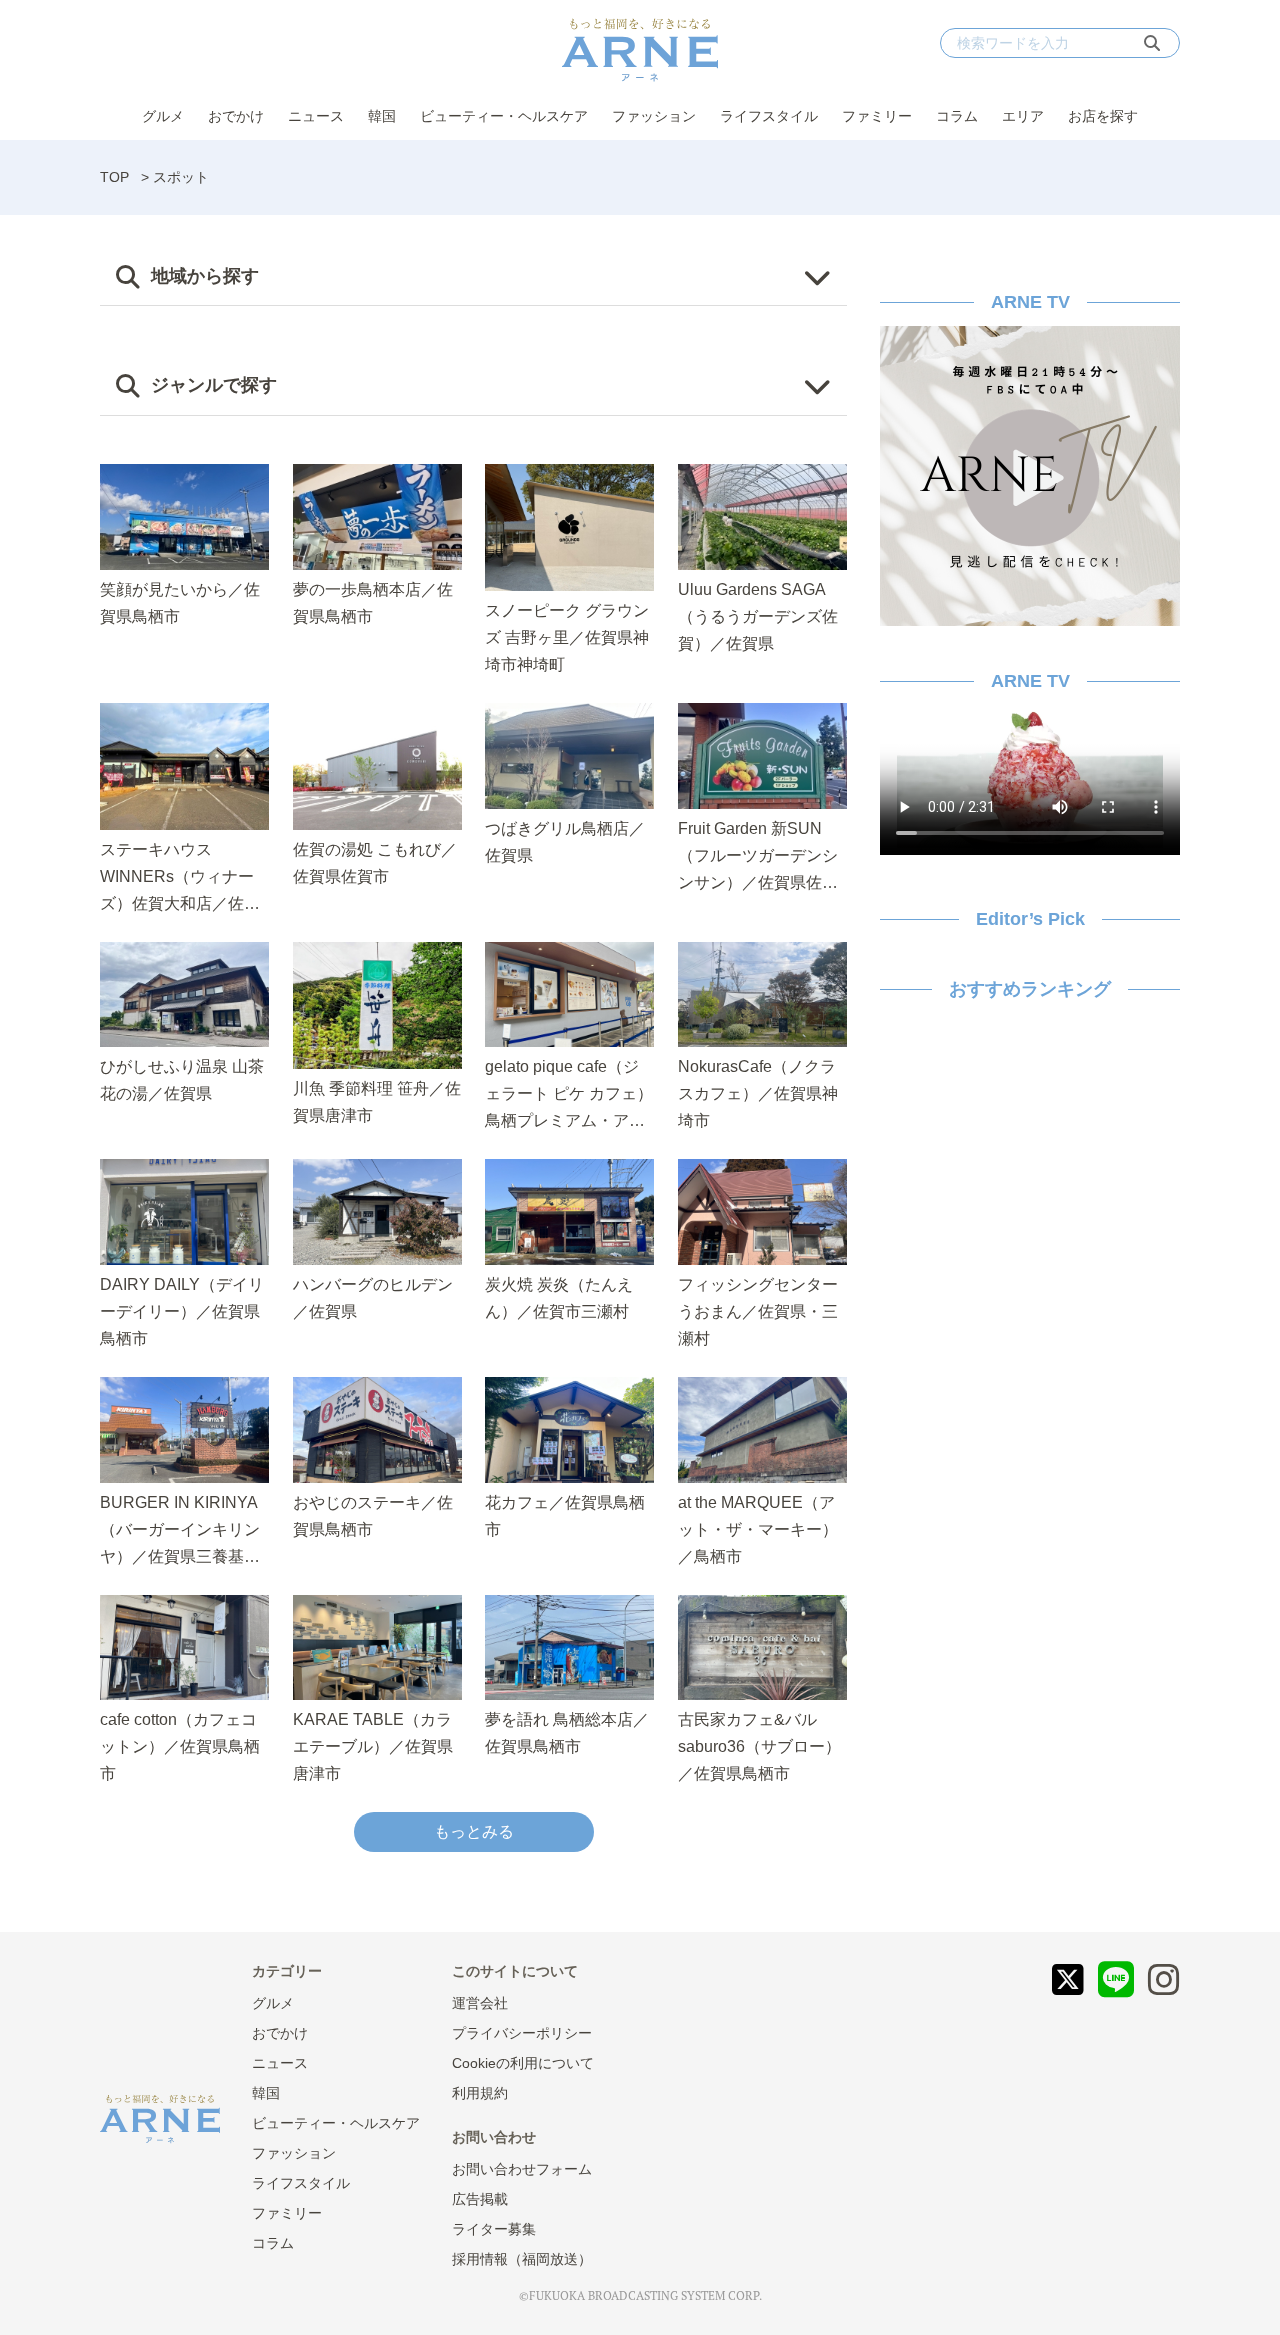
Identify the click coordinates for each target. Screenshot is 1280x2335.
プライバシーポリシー (522, 2033)
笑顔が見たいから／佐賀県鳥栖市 (180, 603)
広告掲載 (480, 2199)
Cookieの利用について (523, 2063)
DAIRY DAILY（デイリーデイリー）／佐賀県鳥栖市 (182, 1311)
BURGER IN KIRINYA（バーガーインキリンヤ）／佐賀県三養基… (180, 1529)
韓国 (382, 116)
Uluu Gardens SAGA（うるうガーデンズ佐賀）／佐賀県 (758, 616)
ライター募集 (494, 2229)
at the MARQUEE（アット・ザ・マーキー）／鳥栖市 (758, 1529)
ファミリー (877, 116)
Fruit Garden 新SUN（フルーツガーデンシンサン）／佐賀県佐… (758, 855)
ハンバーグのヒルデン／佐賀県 (373, 1298)
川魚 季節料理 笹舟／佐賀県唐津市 (377, 1102)
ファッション (654, 116)
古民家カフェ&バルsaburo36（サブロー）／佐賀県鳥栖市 (759, 1746)
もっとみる (474, 1831)
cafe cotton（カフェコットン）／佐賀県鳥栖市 (180, 1746)
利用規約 (480, 2093)
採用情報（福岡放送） (522, 2259)
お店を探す (1103, 116)
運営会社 (480, 2003)
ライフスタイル (769, 116)
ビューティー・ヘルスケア (504, 116)
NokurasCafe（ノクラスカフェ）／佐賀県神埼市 (758, 1093)
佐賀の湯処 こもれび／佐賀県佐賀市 (375, 863)
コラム (957, 116)
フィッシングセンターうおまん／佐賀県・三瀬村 (758, 1311)
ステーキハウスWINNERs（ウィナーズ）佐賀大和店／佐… (180, 876)
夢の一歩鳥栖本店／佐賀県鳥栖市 (373, 603)
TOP (114, 177)
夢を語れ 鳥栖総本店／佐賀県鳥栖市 (567, 1733)
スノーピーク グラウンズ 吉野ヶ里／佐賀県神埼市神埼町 (567, 637)
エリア (1023, 116)
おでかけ (236, 116)
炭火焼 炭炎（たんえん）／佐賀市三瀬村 (559, 1298)
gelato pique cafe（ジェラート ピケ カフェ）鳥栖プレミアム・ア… (569, 1093)
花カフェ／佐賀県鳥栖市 (565, 1516)
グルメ (163, 116)
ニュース (316, 116)
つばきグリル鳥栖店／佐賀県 (565, 842)
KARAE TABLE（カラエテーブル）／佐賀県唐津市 (373, 1746)
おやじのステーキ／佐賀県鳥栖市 (373, 1516)
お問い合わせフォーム (522, 2169)
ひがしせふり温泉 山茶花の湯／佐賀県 (182, 1080)
